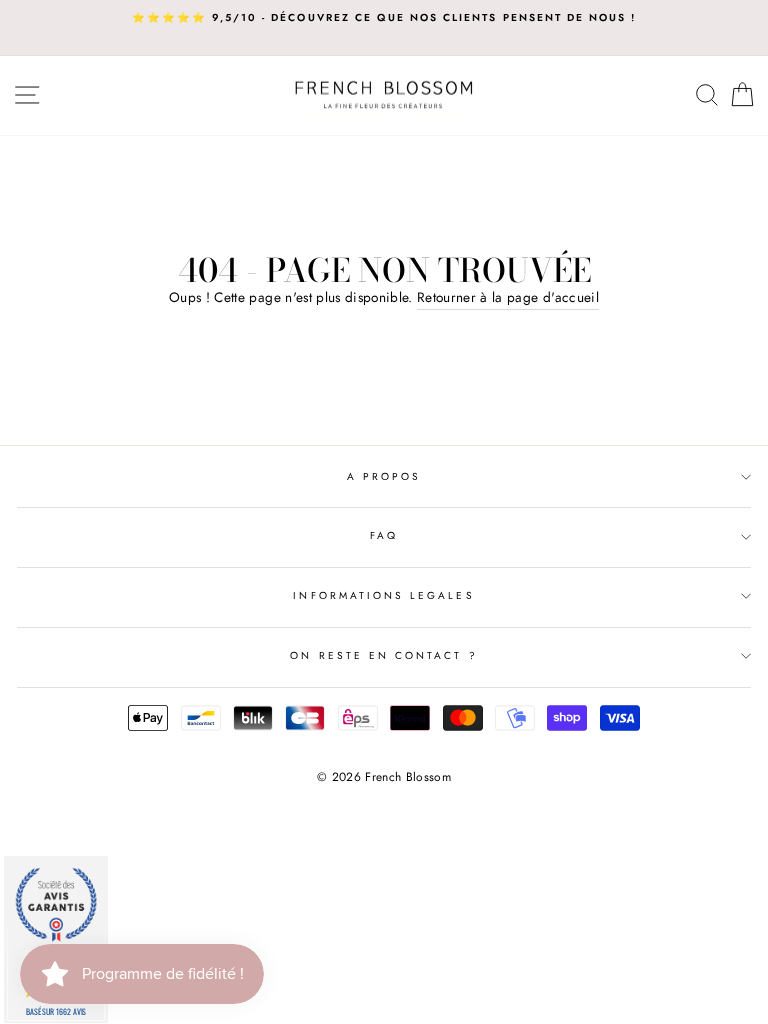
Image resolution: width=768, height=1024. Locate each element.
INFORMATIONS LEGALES (383, 595)
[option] (384, 18)
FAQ (384, 535)
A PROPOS (384, 476)
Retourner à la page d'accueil (508, 297)
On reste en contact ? (383, 655)
